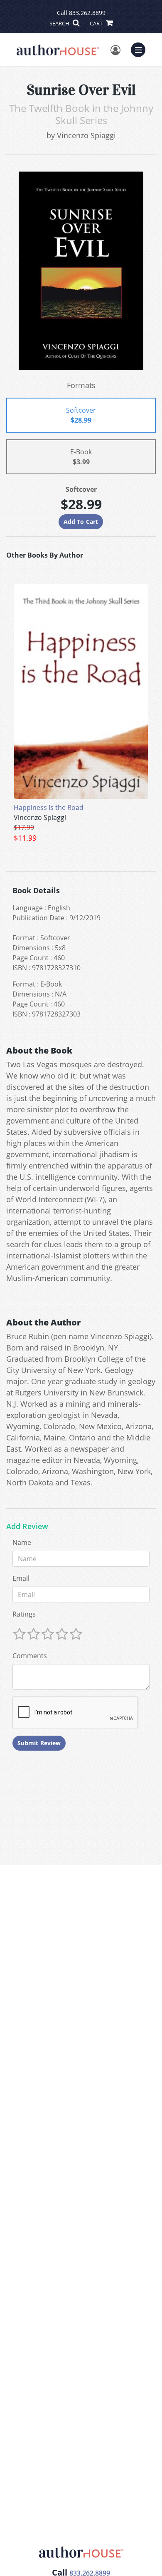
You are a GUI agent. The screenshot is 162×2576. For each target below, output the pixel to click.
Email (21, 1578)
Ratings (24, 1614)
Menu (141, 49)
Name (22, 1542)
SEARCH (60, 23)
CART (97, 23)
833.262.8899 (87, 13)
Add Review (27, 1527)
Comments (30, 1656)
